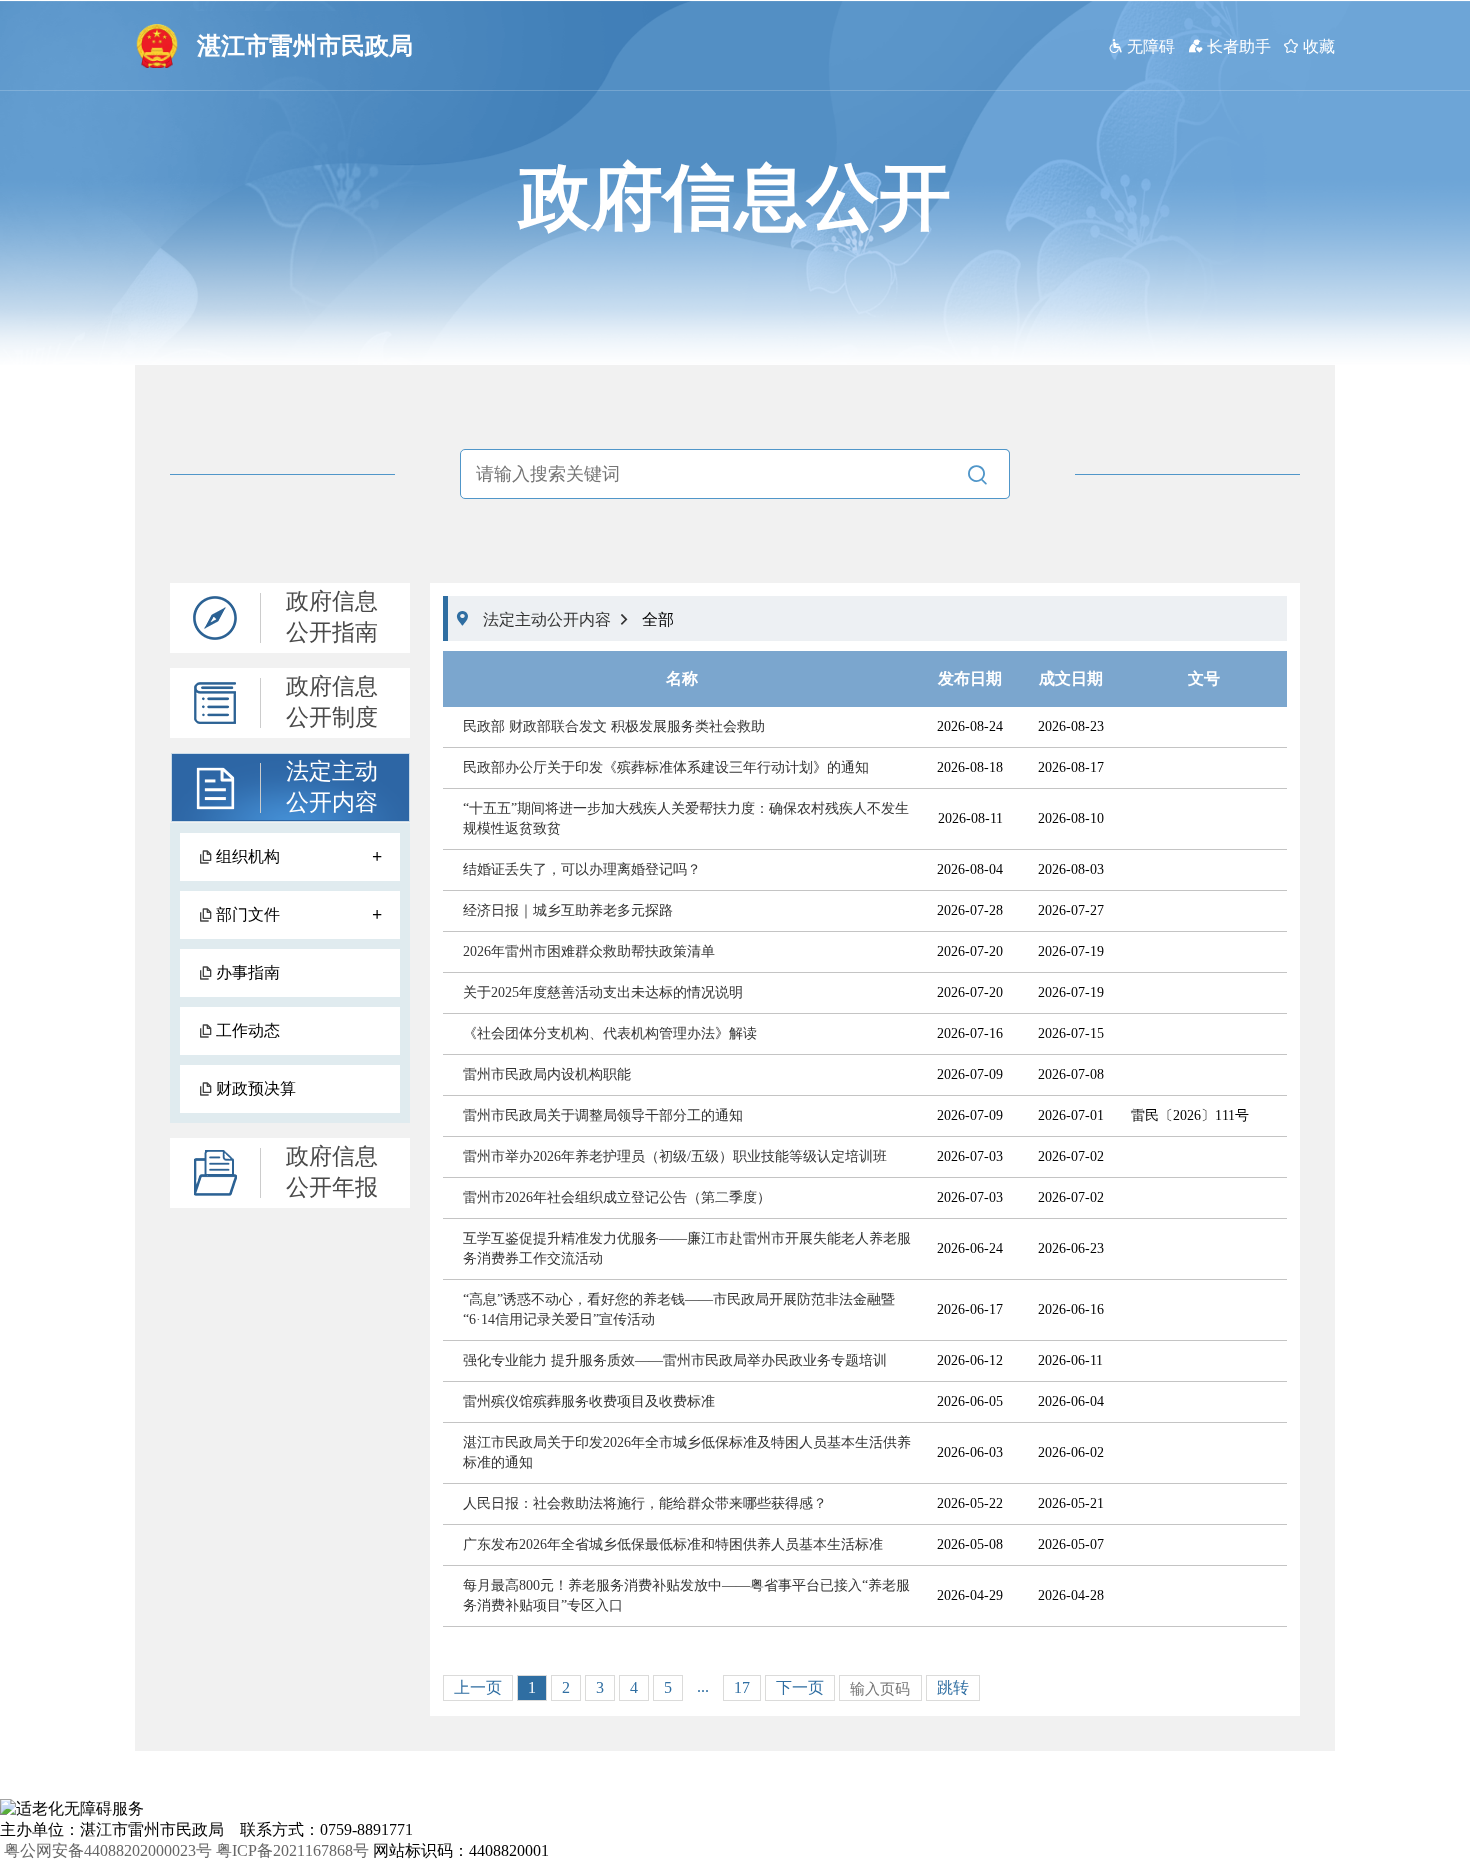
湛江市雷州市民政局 (305, 46)
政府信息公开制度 (332, 702)
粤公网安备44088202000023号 (108, 1850)
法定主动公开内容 (332, 787)
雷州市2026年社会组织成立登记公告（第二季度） (617, 1197)
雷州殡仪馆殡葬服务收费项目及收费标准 (589, 1401)
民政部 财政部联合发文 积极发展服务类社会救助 (614, 726)
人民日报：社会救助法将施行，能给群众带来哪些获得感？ (645, 1503)
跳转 (953, 1687)
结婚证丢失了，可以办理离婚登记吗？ (582, 869)
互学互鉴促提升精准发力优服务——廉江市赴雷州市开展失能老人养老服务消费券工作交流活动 (687, 1248)
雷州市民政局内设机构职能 (547, 1074)
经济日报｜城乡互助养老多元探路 (568, 910)
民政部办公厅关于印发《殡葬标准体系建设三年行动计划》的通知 (666, 767)
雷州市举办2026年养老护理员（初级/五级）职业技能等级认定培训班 (675, 1156)
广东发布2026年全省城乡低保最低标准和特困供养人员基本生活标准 (673, 1544)
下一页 (800, 1687)
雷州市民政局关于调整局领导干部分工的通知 (603, 1115)
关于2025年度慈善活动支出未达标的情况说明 (603, 992)
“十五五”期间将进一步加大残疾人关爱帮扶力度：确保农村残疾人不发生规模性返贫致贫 (686, 818)
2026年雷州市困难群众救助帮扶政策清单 (589, 951)
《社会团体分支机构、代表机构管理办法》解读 (610, 1033)
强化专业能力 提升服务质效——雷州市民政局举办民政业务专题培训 (675, 1360)
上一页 (478, 1687)
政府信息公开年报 (332, 1172)
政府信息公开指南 (332, 617)
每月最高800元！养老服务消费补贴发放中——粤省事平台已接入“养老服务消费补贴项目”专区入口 (686, 1595)
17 (742, 1687)
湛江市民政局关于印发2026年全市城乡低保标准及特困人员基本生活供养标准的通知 (687, 1452)
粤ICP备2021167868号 (292, 1850)
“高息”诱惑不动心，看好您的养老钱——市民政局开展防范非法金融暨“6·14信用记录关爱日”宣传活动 (679, 1309)
